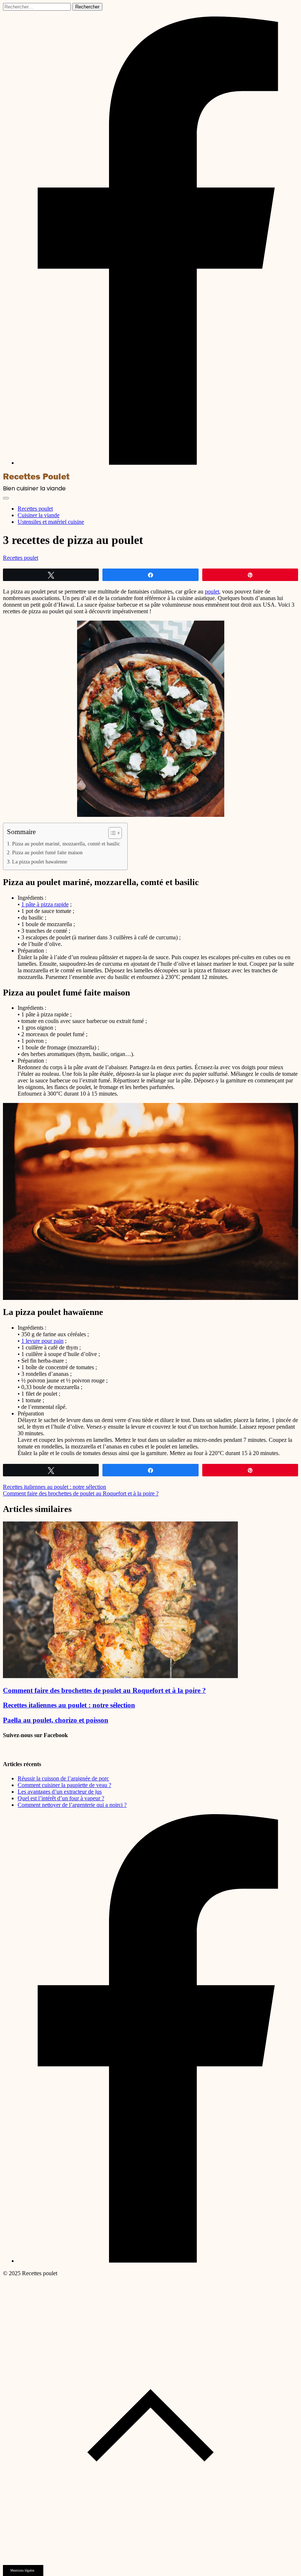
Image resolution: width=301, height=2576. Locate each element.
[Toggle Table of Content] (111, 833)
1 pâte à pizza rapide (45, 904)
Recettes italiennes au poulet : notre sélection (55, 1487)
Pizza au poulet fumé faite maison (47, 852)
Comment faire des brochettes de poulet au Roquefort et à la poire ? (81, 1493)
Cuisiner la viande (39, 515)
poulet (212, 591)
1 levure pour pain (42, 1341)
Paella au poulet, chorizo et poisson (56, 1720)
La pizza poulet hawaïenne (40, 862)
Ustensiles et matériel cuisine (51, 522)
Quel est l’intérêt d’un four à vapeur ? (61, 1798)
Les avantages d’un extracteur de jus (60, 1792)
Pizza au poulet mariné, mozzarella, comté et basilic (66, 844)
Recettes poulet (35, 509)
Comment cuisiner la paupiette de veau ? (64, 1785)
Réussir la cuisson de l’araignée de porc (63, 1778)
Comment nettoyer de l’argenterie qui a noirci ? (72, 1805)
